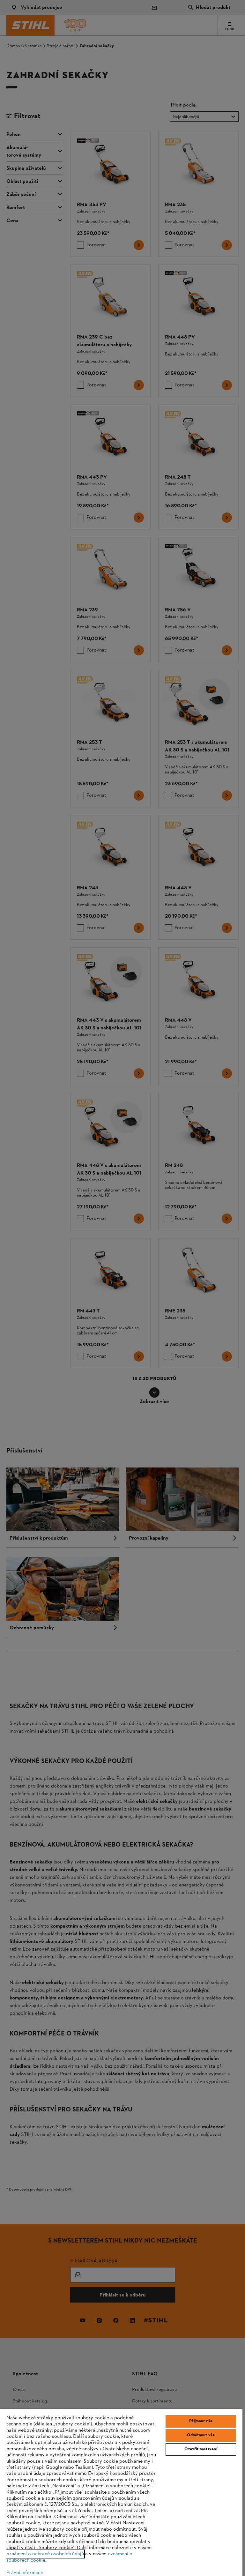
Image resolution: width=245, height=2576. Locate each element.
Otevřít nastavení (201, 2449)
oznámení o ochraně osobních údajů (45, 2554)
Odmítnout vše (201, 2435)
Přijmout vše (201, 2421)
